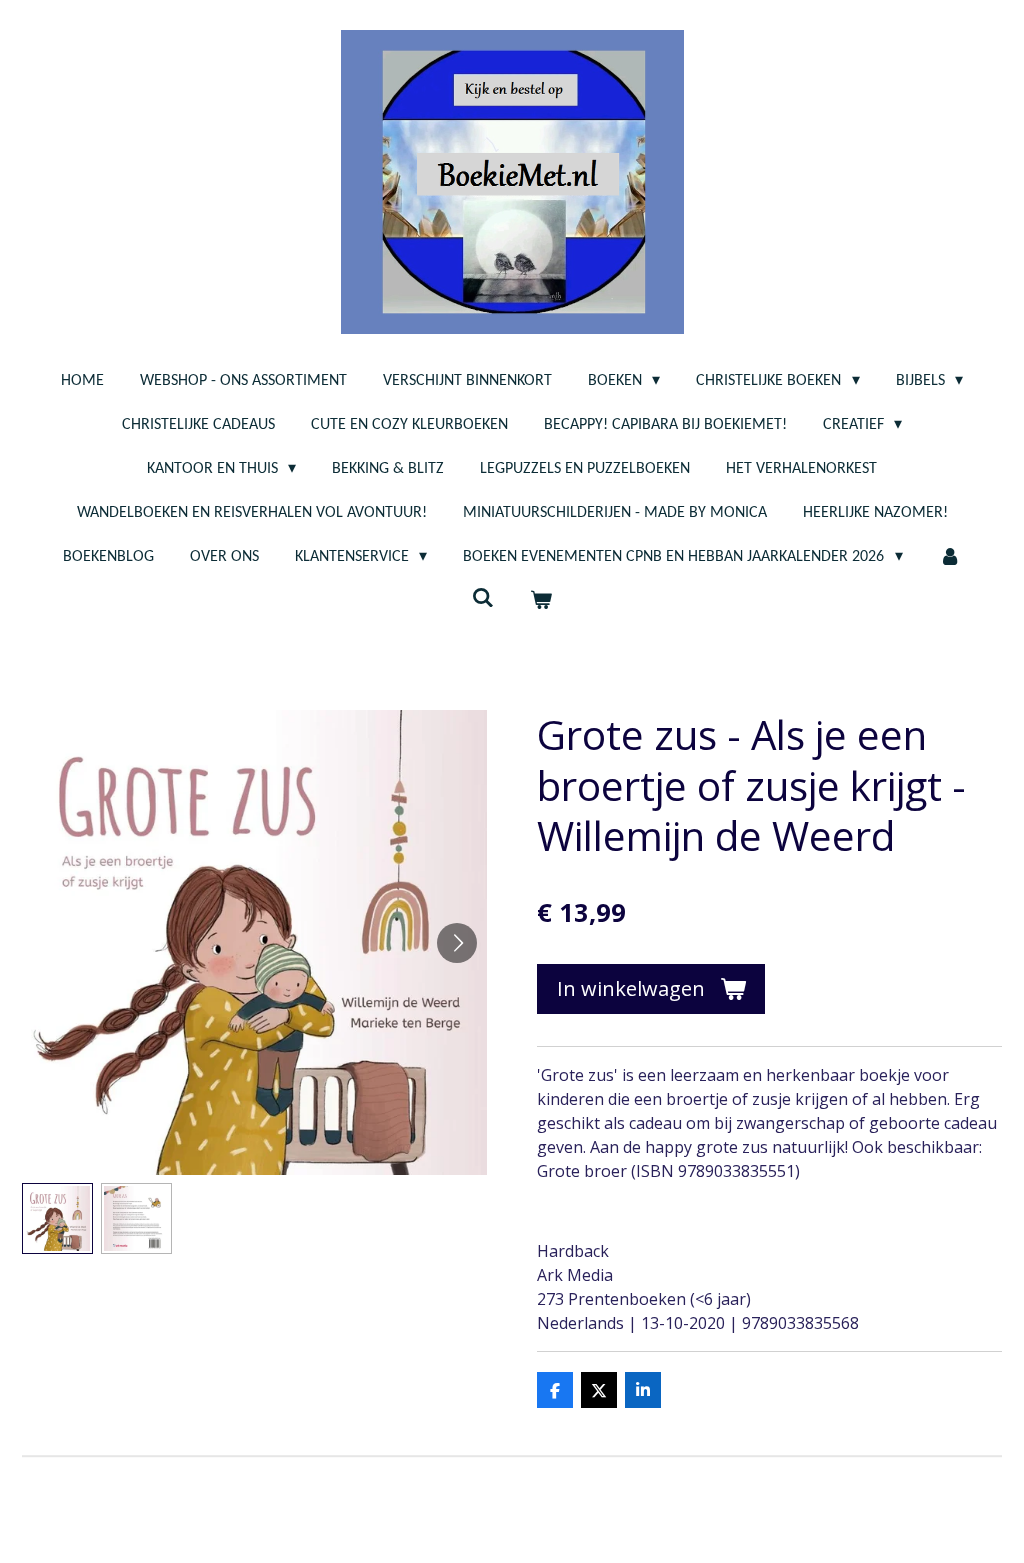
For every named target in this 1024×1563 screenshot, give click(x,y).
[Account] (950, 557)
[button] (57, 1218)
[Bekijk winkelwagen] (541, 601)
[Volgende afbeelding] (457, 943)
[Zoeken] (483, 599)
